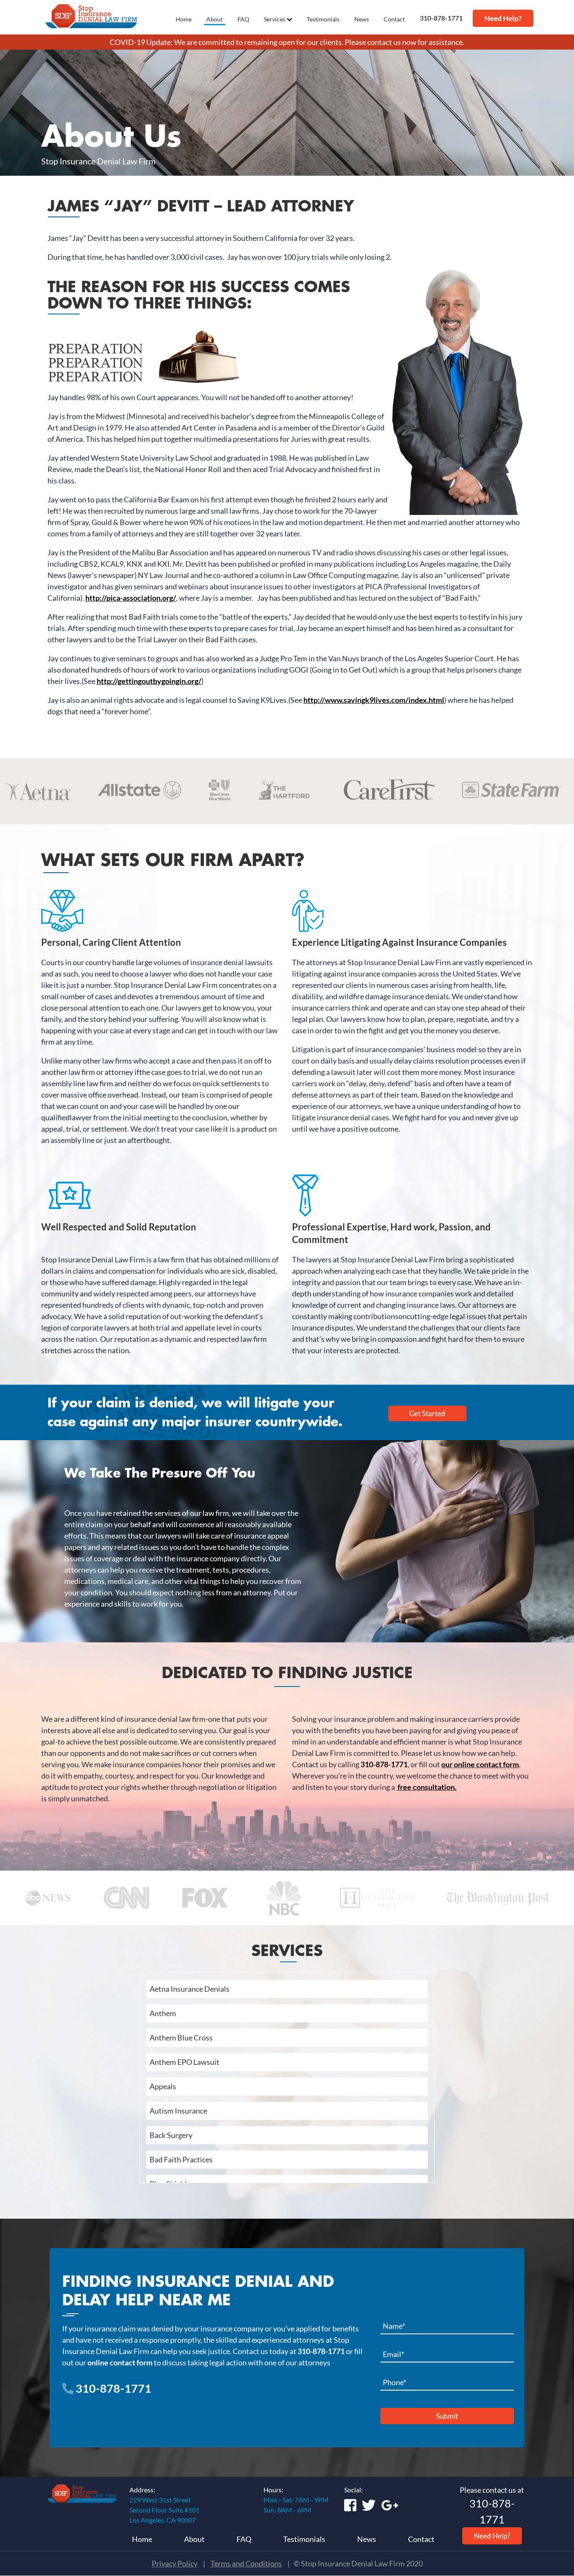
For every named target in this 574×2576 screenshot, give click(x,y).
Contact (421, 2539)
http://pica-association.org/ (131, 598)
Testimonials (304, 2539)
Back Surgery (171, 2135)
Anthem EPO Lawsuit (184, 2062)
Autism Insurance (178, 2111)
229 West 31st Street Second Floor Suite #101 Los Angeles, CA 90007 (165, 2510)
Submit (447, 2416)
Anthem (163, 2013)
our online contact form (480, 1764)
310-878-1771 (440, 18)
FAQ (244, 2539)
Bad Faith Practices (181, 2159)
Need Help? (503, 18)
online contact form (120, 2362)
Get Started (427, 1413)
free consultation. (426, 1787)
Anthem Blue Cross (181, 2038)
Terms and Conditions (246, 2563)
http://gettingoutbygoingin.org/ (149, 681)
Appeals (163, 2086)
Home (142, 2539)
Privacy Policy (175, 2563)
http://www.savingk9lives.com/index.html (374, 700)
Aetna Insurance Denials (190, 1989)
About (194, 2539)
